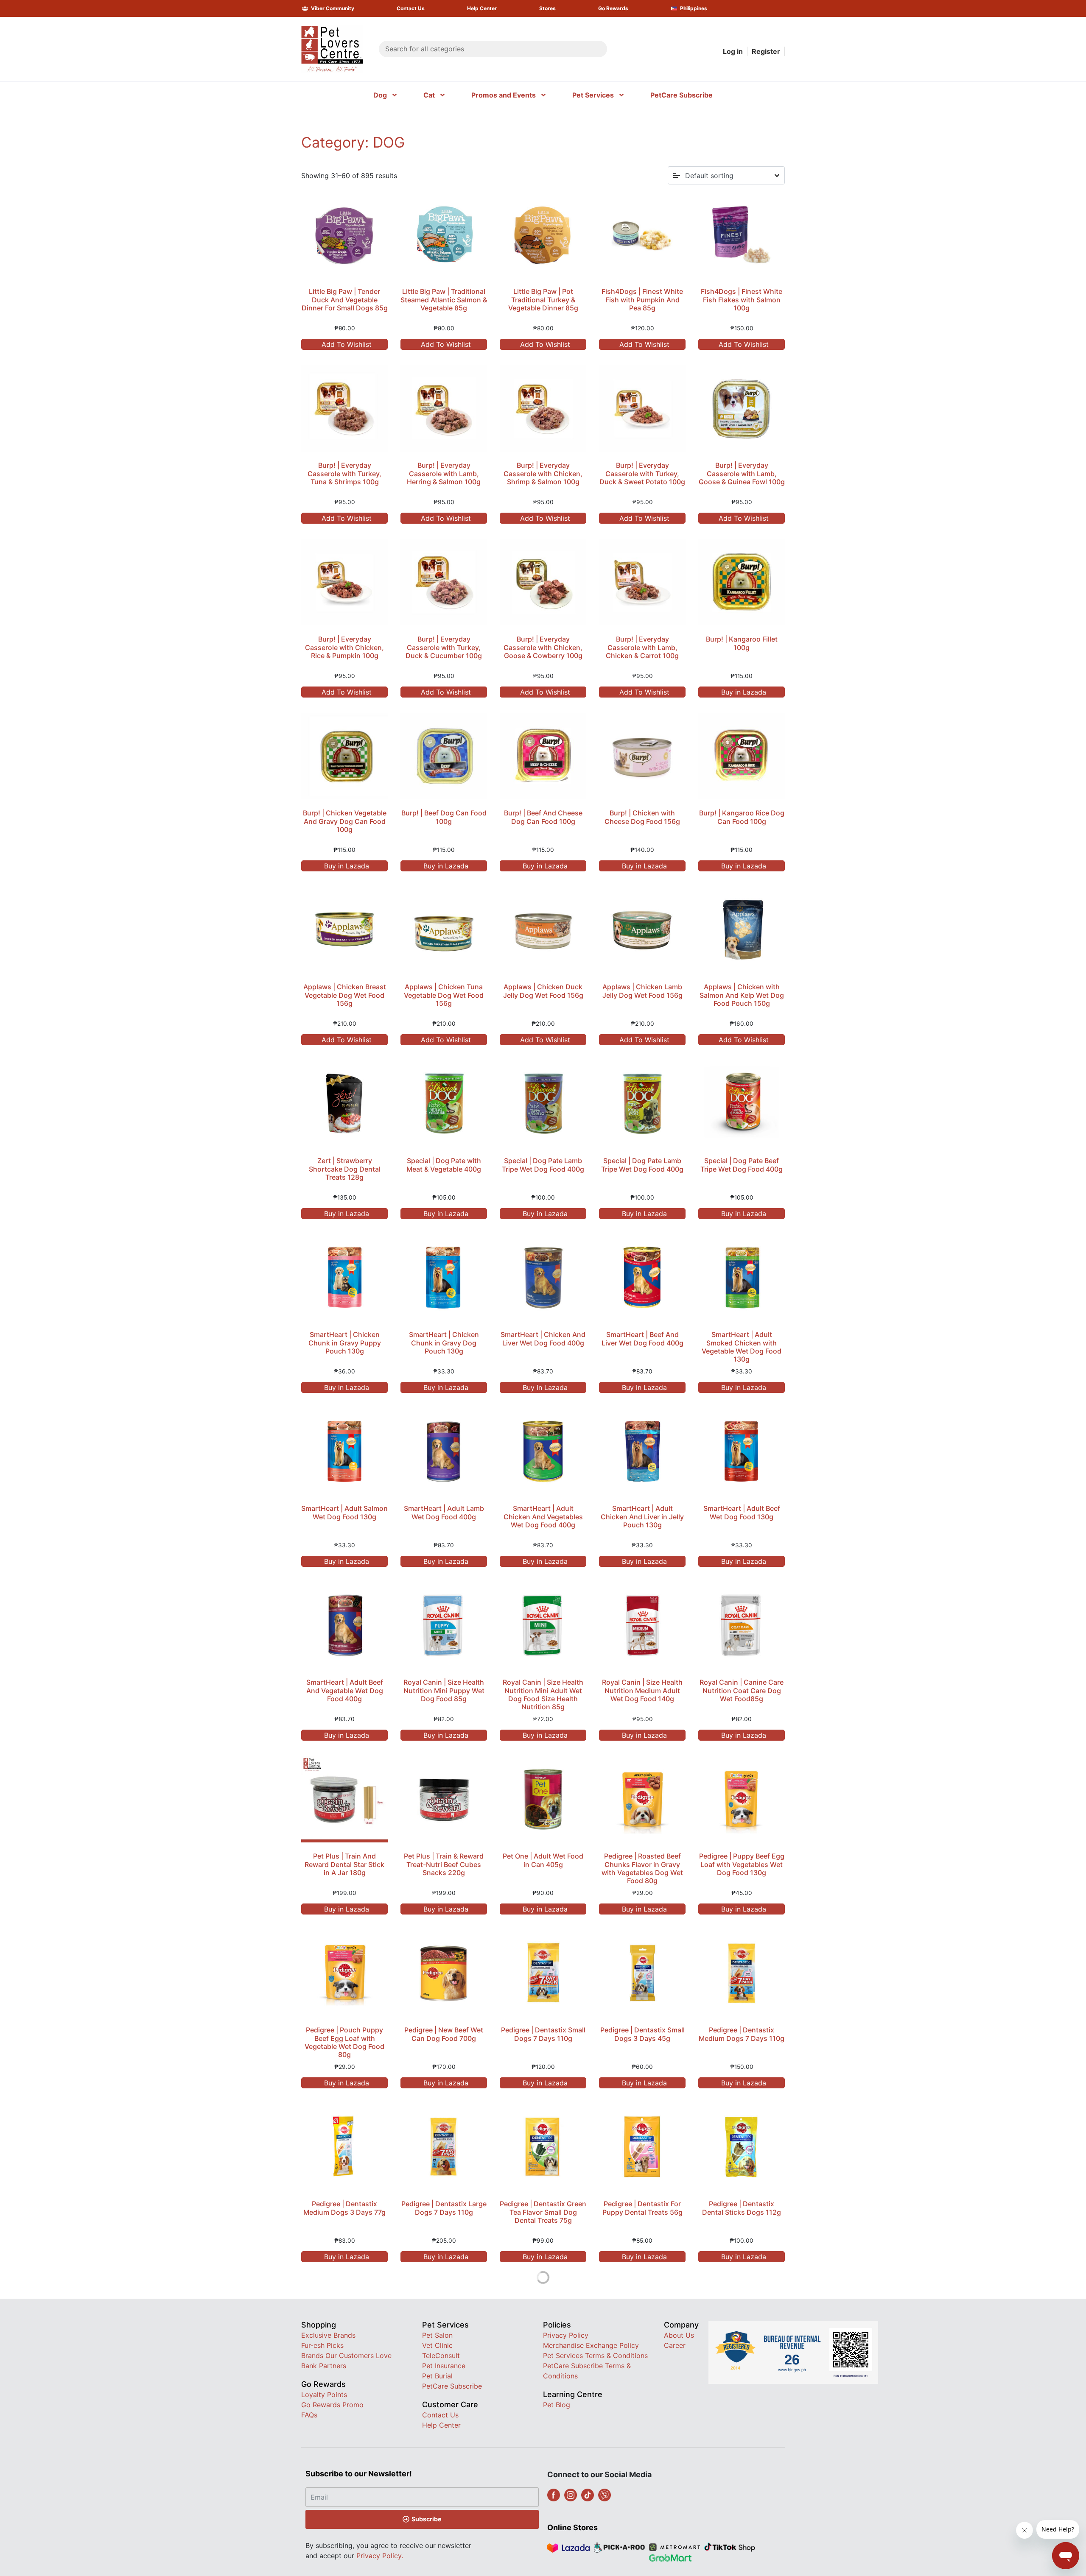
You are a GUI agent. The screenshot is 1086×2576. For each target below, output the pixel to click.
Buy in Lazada (743, 692)
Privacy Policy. (380, 2556)
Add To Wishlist (346, 344)
